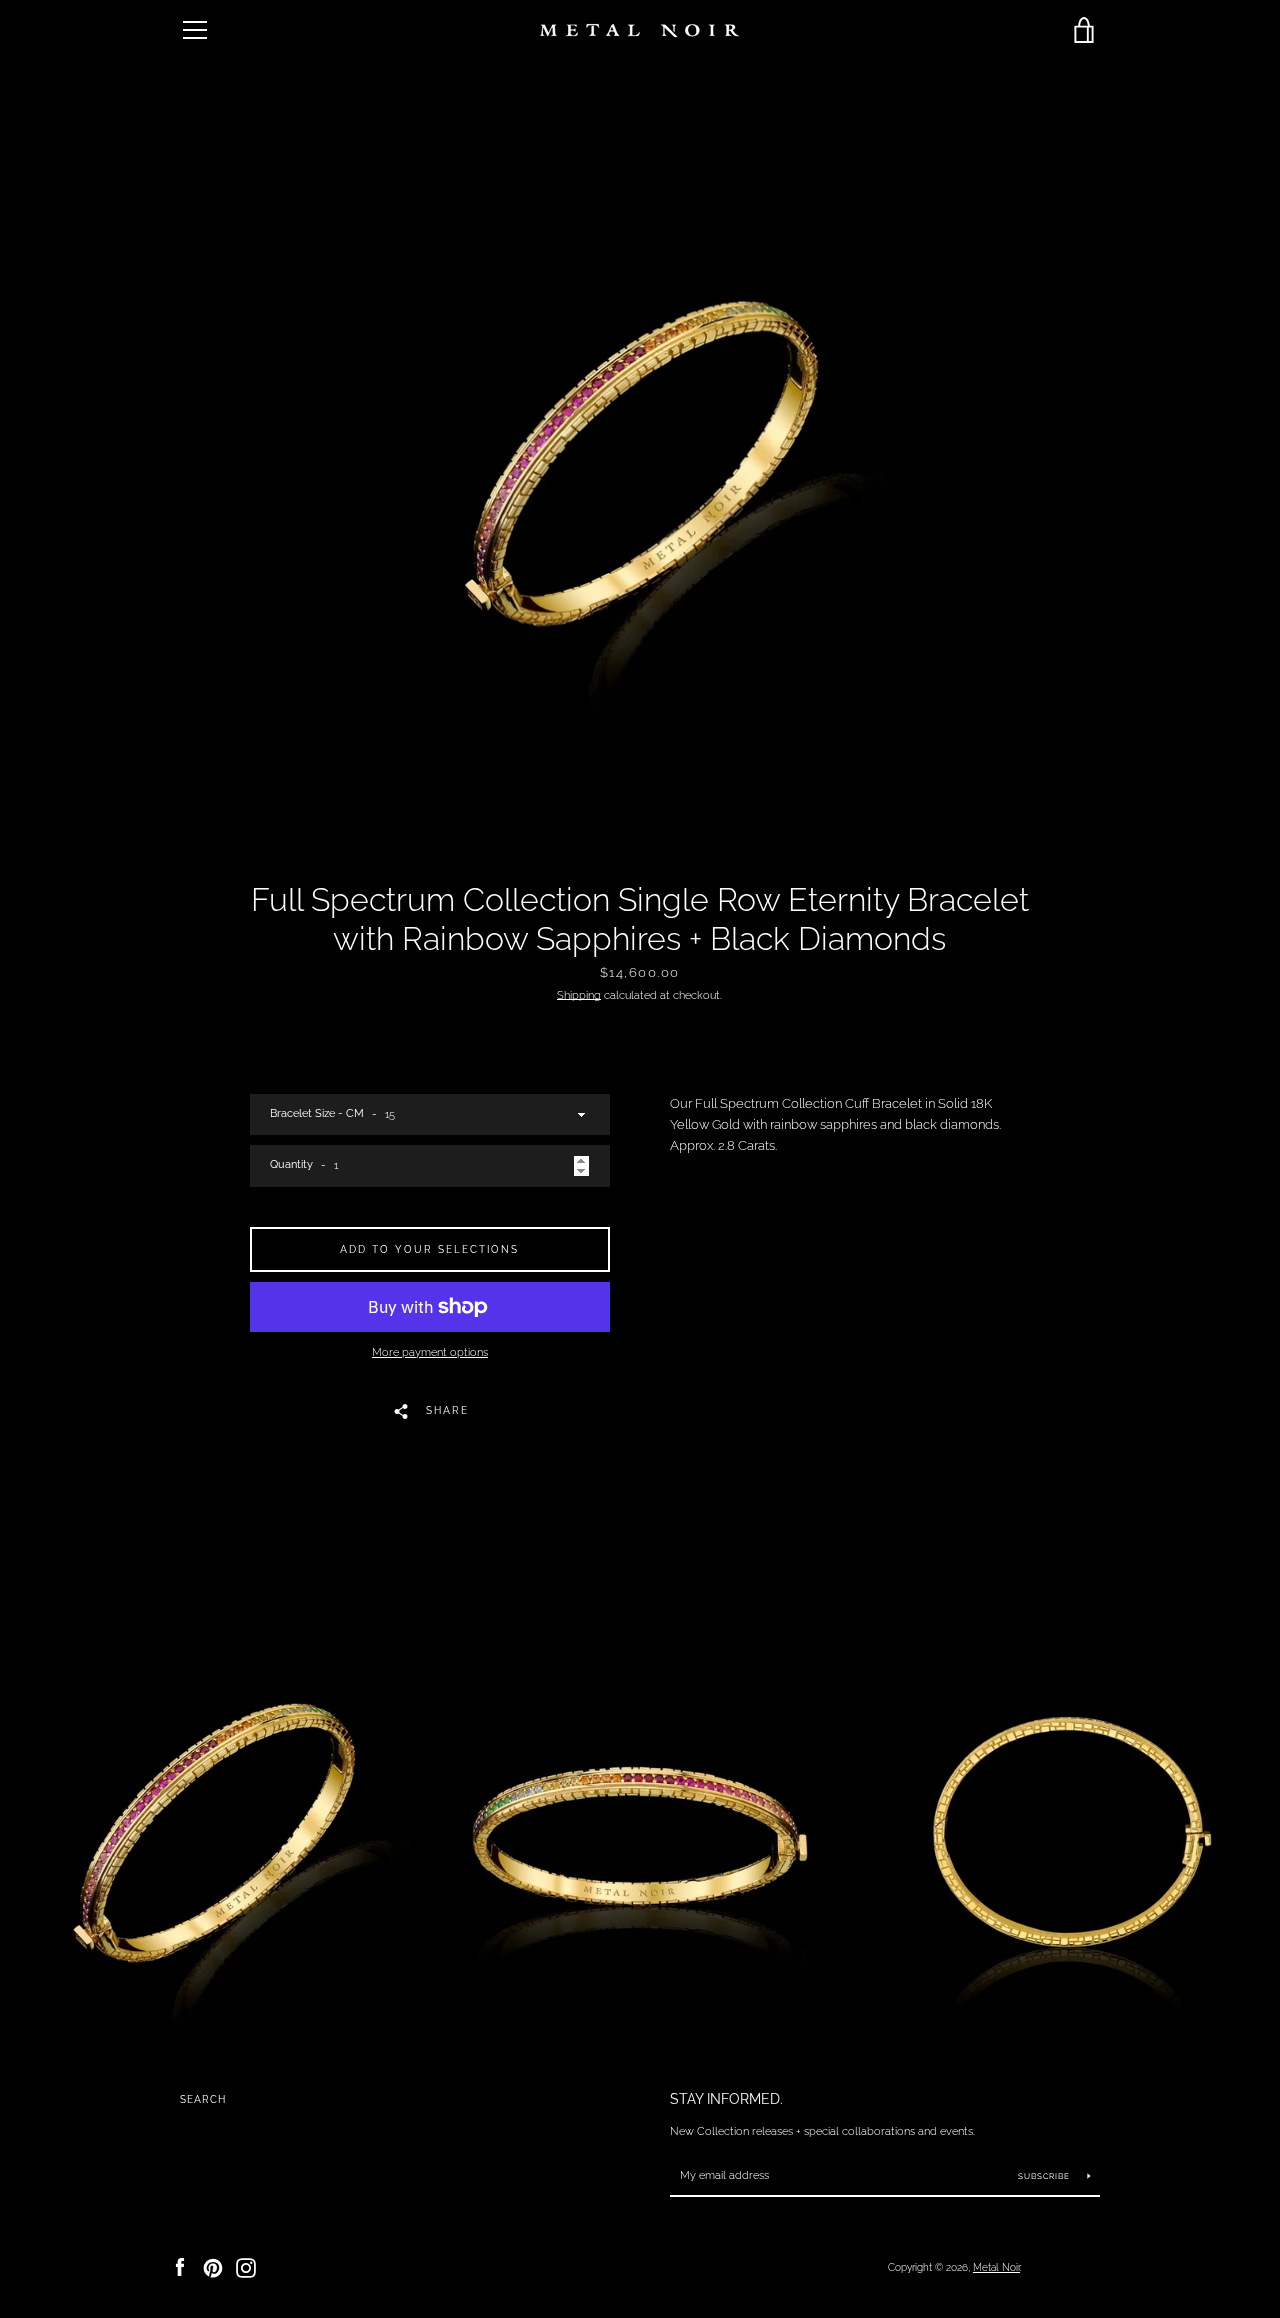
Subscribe (1045, 2176)
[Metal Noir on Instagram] (246, 2266)
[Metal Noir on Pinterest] (213, 2266)
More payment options (430, 1352)
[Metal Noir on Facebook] (180, 2266)
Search (203, 2099)
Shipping (579, 995)
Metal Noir (996, 2267)
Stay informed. (726, 2098)
